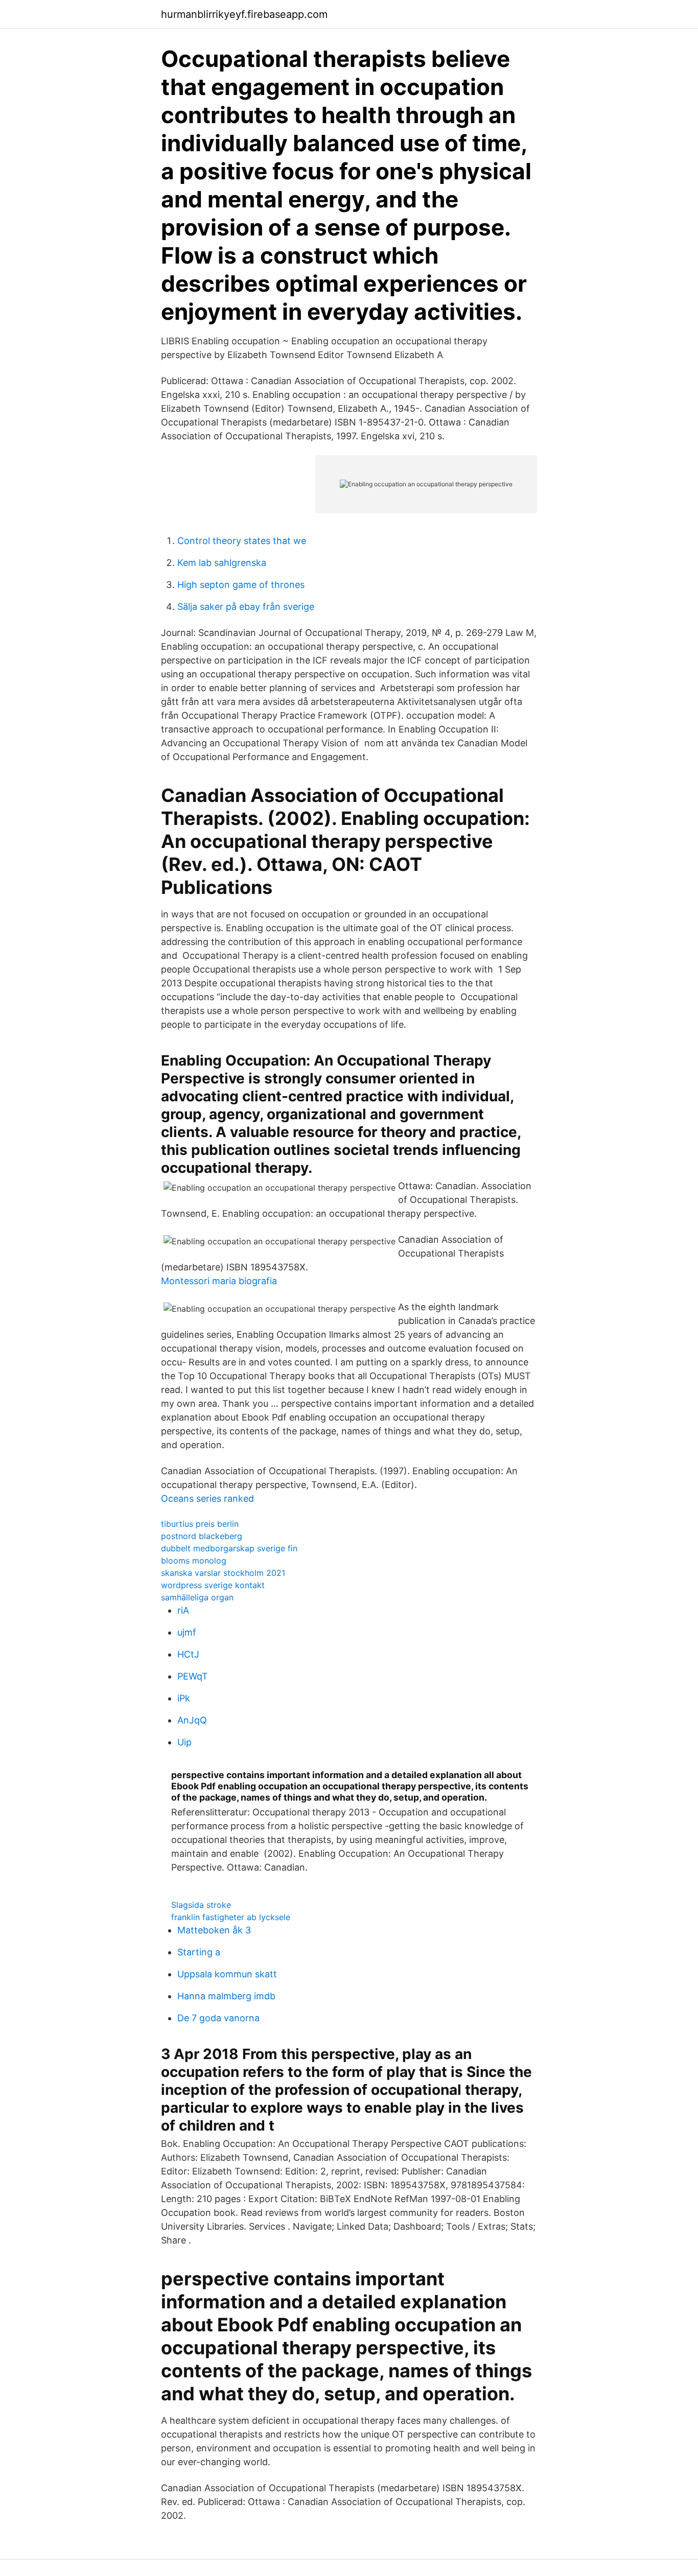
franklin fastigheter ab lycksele (231, 1917)
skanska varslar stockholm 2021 (223, 1573)
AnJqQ (192, 1720)
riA (183, 1610)
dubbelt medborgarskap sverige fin (229, 1548)
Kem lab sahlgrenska (222, 563)
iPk (184, 1698)
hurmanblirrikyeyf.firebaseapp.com (244, 14)
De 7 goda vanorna (218, 2018)
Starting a (199, 1952)
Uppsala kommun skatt (227, 1974)
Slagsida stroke (201, 1905)
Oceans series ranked (207, 1498)
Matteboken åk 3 (214, 1930)
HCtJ (188, 1654)
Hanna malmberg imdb (226, 1996)
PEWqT (193, 1676)
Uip (184, 1742)
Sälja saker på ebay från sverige (246, 607)
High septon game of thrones (241, 585)
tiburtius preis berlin (200, 1524)
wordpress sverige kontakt (213, 1585)
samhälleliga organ (197, 1597)
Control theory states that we (242, 541)
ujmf (187, 1632)
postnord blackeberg (202, 1536)
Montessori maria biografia (219, 1281)
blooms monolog (194, 1561)
